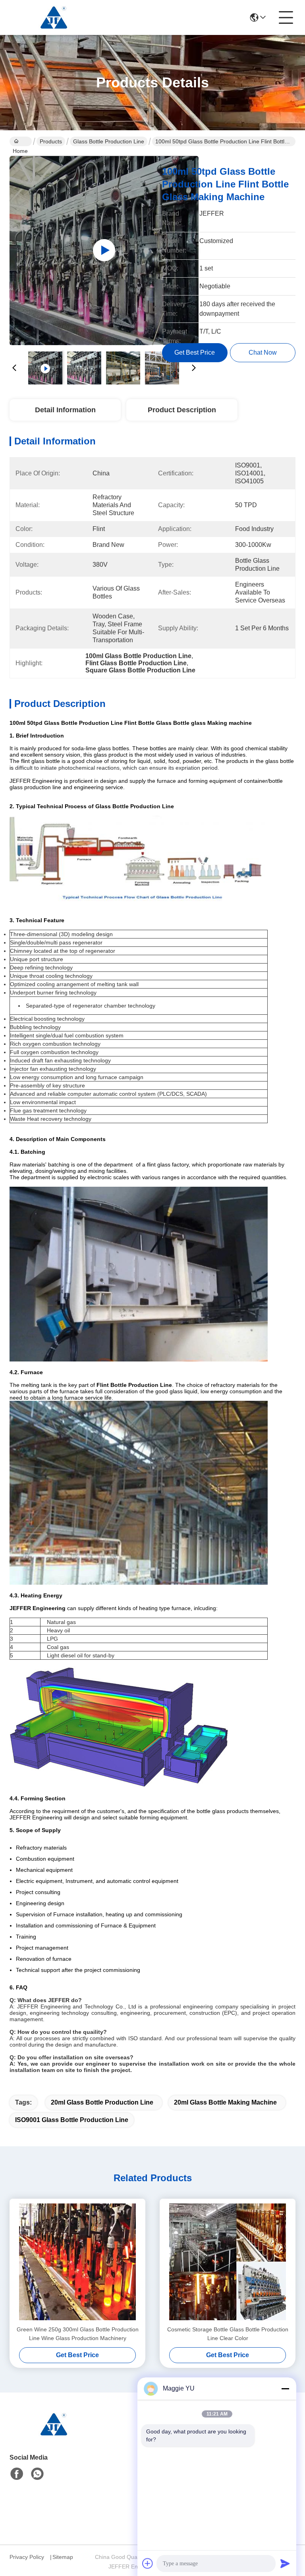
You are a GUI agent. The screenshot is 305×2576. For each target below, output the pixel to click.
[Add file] (148, 2563)
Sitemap (63, 2557)
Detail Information (65, 410)
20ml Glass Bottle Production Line (102, 2102)
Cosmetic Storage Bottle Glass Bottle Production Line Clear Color (228, 2334)
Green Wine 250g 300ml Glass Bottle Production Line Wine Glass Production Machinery (78, 2334)
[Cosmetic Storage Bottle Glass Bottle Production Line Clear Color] (228, 2262)
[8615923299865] (37, 2474)
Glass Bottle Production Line (109, 141)
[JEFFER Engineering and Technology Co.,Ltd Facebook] (17, 2474)
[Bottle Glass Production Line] (104, 250)
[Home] (53, 2434)
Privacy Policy (27, 2557)
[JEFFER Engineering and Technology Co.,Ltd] (53, 17)
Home (21, 141)
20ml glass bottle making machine (225, 2102)
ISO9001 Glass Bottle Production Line (72, 2120)
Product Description (182, 410)
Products (51, 141)
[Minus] (285, 2389)
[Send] (285, 2563)
